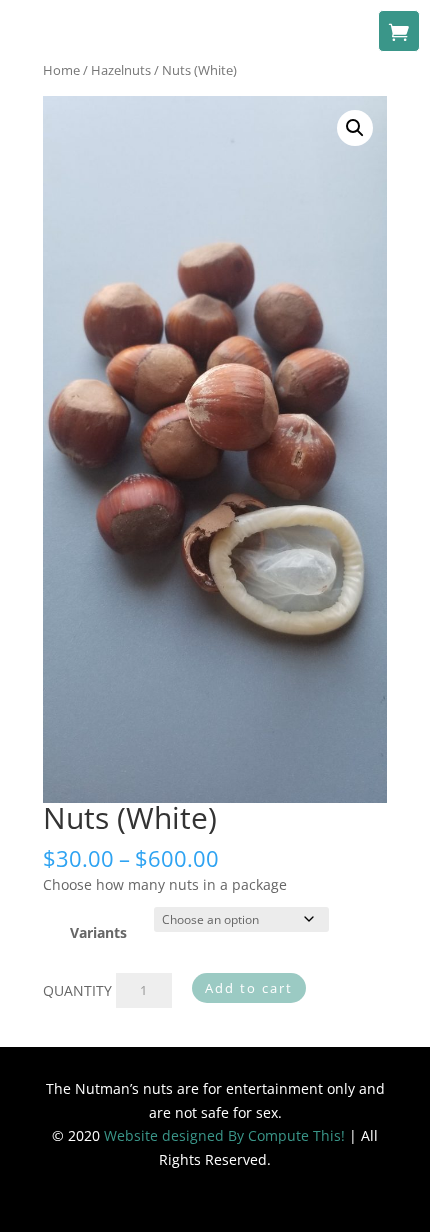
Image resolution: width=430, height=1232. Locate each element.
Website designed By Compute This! (224, 1135)
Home (61, 70)
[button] (355, 128)
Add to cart (249, 988)
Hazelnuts (121, 70)
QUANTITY (77, 989)
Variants (98, 932)
